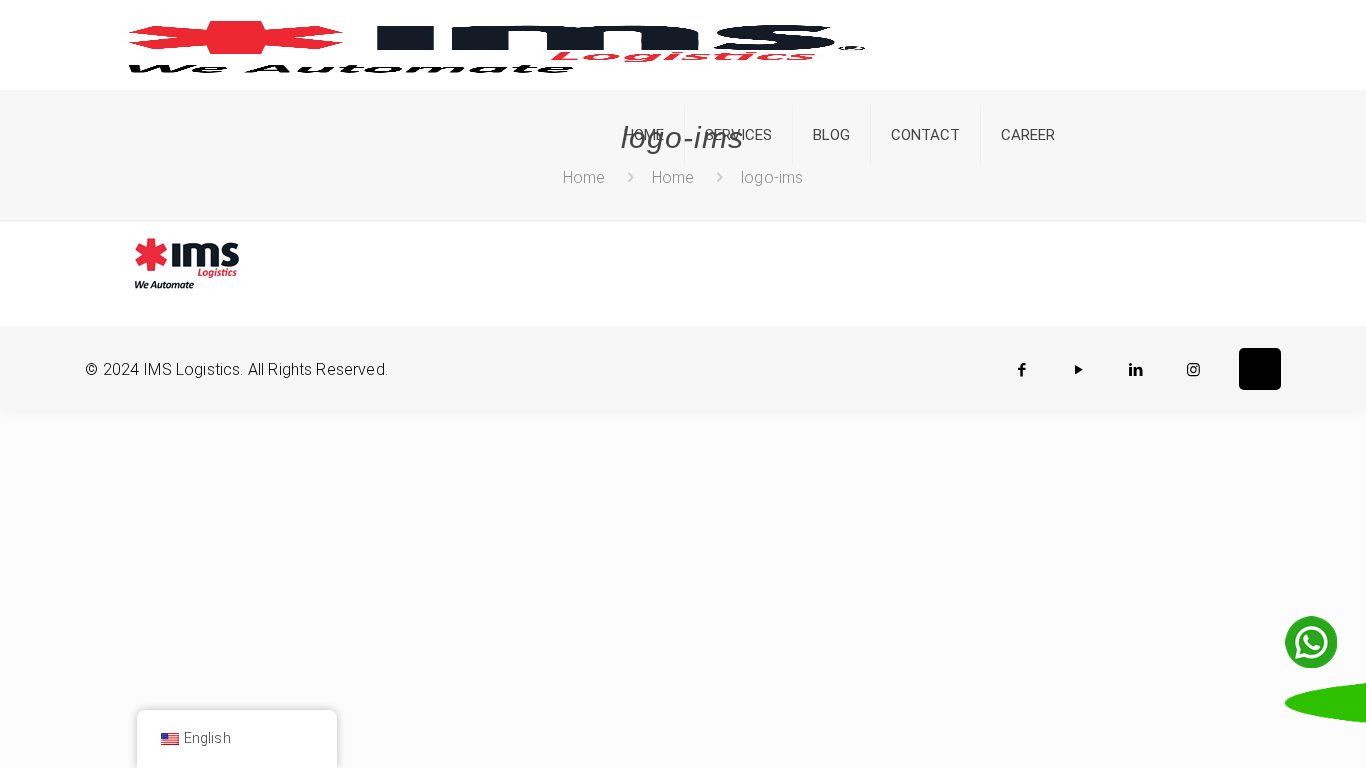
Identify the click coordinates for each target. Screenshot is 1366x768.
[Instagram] (1193, 370)
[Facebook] (1022, 370)
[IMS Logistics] (496, 45)
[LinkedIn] (1136, 370)
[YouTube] (1079, 370)
